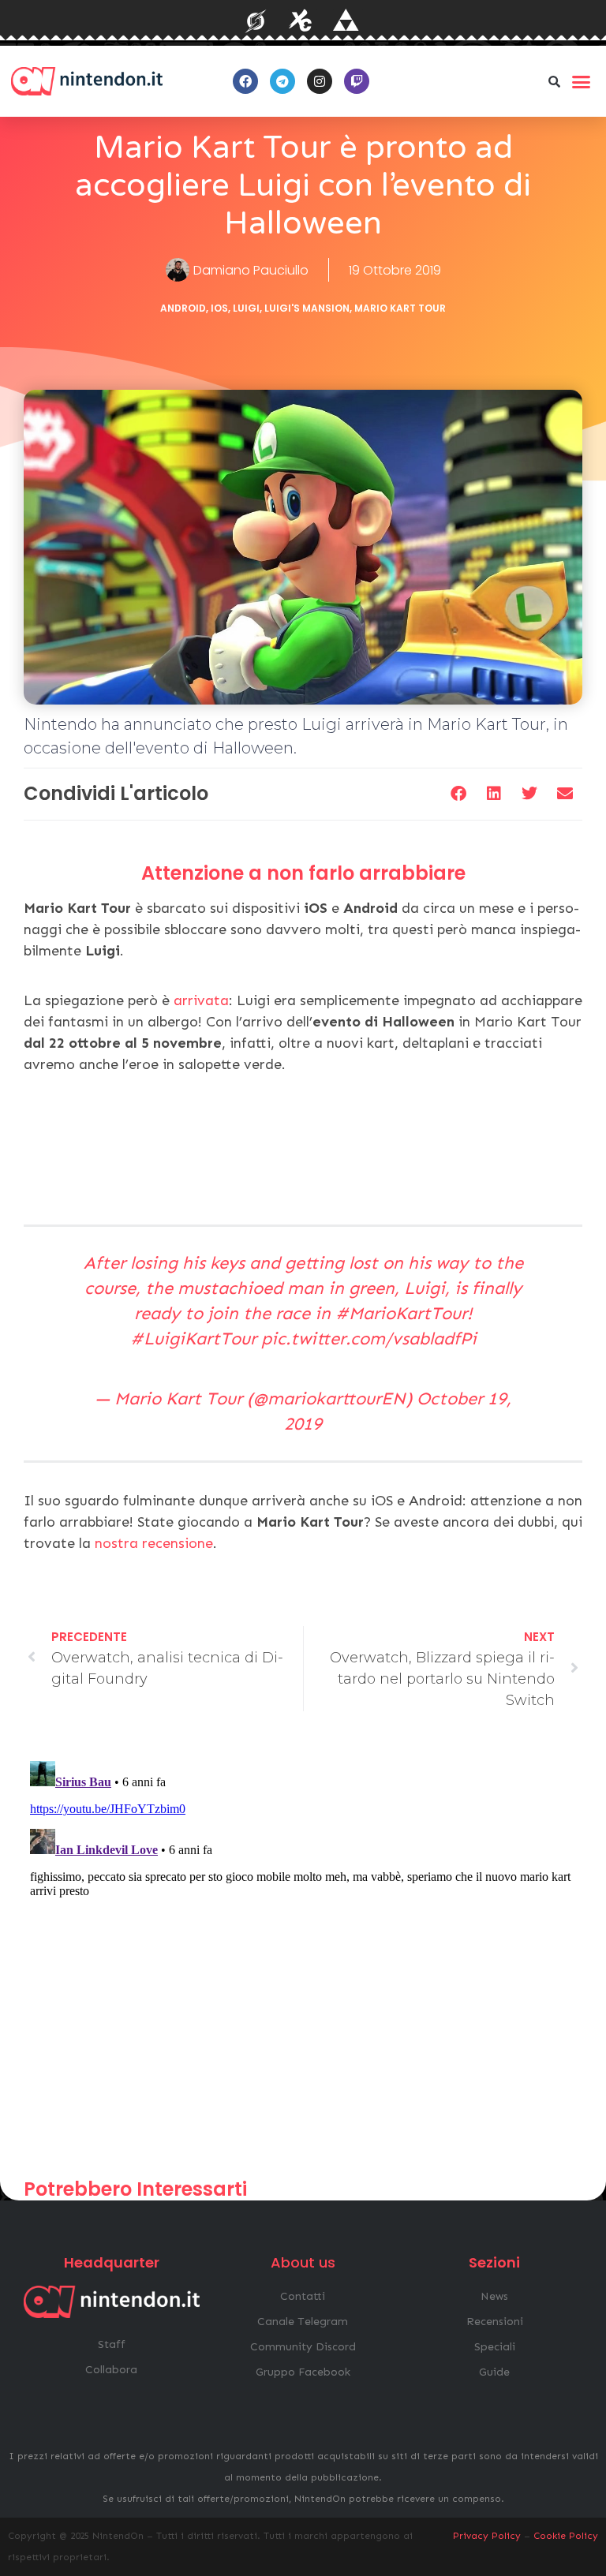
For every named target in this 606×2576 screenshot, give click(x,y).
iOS (219, 308)
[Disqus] (303, 1952)
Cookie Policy (566, 2536)
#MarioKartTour (401, 1313)
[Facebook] (245, 81)
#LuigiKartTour (193, 1338)
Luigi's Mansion (307, 308)
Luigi (246, 308)
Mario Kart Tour (400, 308)
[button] (555, 81)
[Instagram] (320, 81)
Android (183, 308)
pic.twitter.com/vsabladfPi (369, 1338)
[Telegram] (282, 81)
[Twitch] (357, 81)
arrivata (201, 1000)
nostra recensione (154, 1543)
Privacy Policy (487, 2536)
